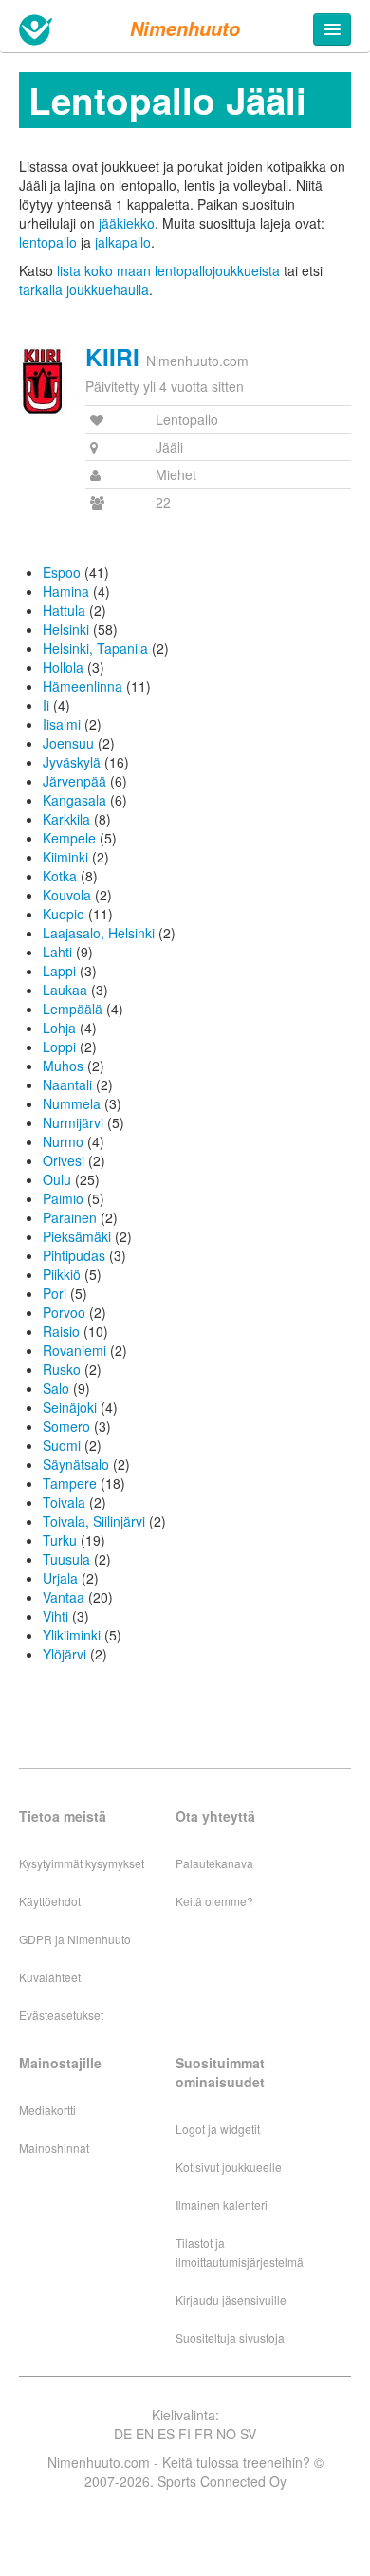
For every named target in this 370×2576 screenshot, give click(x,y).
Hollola (63, 667)
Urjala (60, 1578)
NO (226, 2434)
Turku (60, 1540)
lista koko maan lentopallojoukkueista (168, 270)
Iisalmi (62, 724)
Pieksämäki (77, 1236)
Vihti (55, 1616)
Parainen (70, 1217)
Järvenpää (74, 781)
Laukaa (65, 990)
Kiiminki (65, 857)
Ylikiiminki (72, 1635)
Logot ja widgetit (218, 2129)
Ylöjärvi (65, 1654)
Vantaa (64, 1597)
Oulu (57, 1179)
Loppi (59, 1047)
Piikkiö (62, 1274)
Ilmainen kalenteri (222, 2205)
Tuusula (66, 1559)
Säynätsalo (76, 1464)
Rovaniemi (74, 1350)
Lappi (59, 971)
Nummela (72, 1103)
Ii (46, 705)
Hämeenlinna (83, 686)
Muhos (63, 1066)
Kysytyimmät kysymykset (82, 1863)
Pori (55, 1293)
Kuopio (64, 914)
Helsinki (66, 629)
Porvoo (64, 1312)
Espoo (62, 572)
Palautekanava (214, 1863)
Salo (56, 1388)
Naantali (67, 1084)
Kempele (69, 838)
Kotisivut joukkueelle (229, 2167)
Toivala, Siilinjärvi (94, 1521)
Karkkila (66, 819)
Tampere (70, 1483)
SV (248, 2434)
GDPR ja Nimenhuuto (75, 1939)
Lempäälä (73, 1009)
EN (145, 2434)
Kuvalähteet (50, 1977)
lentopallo (48, 242)
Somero (66, 1426)
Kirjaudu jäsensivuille (231, 2299)
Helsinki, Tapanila (95, 648)
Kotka (60, 876)
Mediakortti (47, 2110)
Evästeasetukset (61, 2015)
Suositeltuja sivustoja (230, 2337)
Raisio (61, 1331)
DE (123, 2434)
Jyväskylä (72, 762)
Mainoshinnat (54, 2148)
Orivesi (64, 1160)
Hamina (66, 591)
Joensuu (68, 743)
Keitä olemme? (214, 1901)
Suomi (62, 1445)
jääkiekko (127, 223)
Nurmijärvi (73, 1122)
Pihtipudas (74, 1255)
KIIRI (112, 357)
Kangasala (74, 800)
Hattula (64, 610)
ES (166, 2434)
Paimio (63, 1198)
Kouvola (67, 895)
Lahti (57, 952)
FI (185, 2434)
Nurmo (63, 1141)
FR (203, 2434)
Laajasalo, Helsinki (99, 933)
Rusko (62, 1369)
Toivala (64, 1502)
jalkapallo (123, 242)
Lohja (59, 1028)
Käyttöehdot (50, 1901)
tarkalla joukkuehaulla (84, 289)
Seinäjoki (70, 1407)
